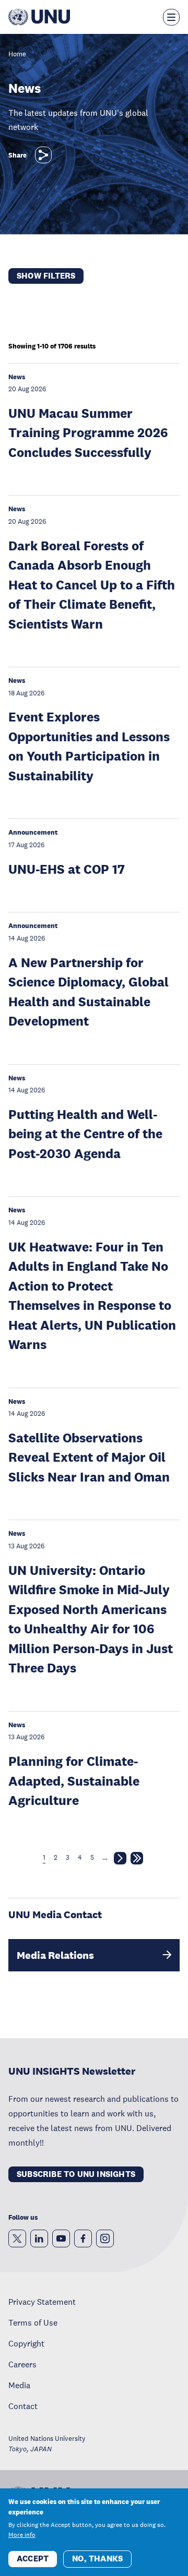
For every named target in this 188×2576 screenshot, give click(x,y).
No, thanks (97, 2559)
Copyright (26, 2343)
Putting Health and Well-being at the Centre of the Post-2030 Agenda (85, 1134)
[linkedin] (39, 2238)
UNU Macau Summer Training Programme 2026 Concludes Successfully (88, 432)
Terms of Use (33, 2322)
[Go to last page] (137, 1860)
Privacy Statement (42, 2302)
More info (22, 2535)
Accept (33, 2559)
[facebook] (83, 2238)
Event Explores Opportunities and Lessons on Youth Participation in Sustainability (89, 746)
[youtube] (61, 2238)
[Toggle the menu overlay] (171, 17)
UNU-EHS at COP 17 (67, 869)
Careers (22, 2364)
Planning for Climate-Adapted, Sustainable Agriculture (74, 1780)
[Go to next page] (120, 1860)
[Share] (43, 155)
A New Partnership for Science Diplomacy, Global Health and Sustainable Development (89, 992)
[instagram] (105, 2238)
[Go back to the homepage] (39, 17)
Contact (23, 2406)
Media (19, 2385)
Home (17, 55)
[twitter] (17, 2238)
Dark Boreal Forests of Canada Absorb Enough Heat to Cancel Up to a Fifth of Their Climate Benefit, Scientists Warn (92, 585)
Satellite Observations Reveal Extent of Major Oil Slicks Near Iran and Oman (89, 1457)
